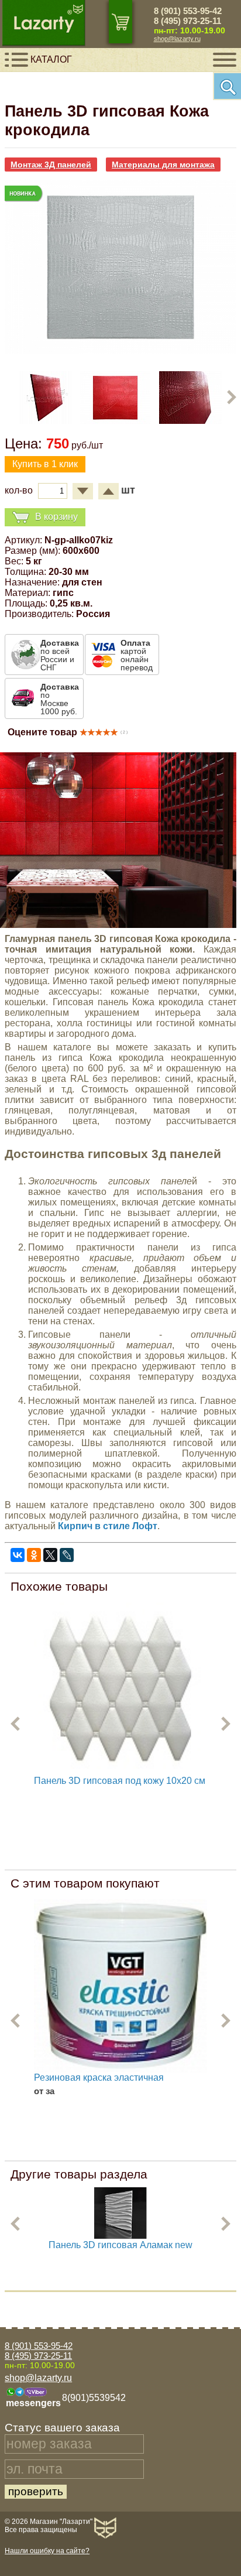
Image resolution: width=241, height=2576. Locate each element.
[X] (50, 1555)
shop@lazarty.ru (177, 39)
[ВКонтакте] (18, 1555)
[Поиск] (227, 86)
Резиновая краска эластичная (99, 2077)
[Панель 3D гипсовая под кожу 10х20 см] (120, 1689)
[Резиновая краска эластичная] (120, 1986)
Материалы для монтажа (163, 165)
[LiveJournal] (67, 1555)
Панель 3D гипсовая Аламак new (120, 2245)
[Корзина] (120, 22)
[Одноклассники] (34, 1555)
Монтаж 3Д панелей (51, 165)
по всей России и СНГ (60, 655)
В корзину (56, 516)
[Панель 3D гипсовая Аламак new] (120, 2237)
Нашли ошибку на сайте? (47, 2551)
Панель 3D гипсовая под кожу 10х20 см (120, 1781)
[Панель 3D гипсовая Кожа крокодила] (120, 350)
